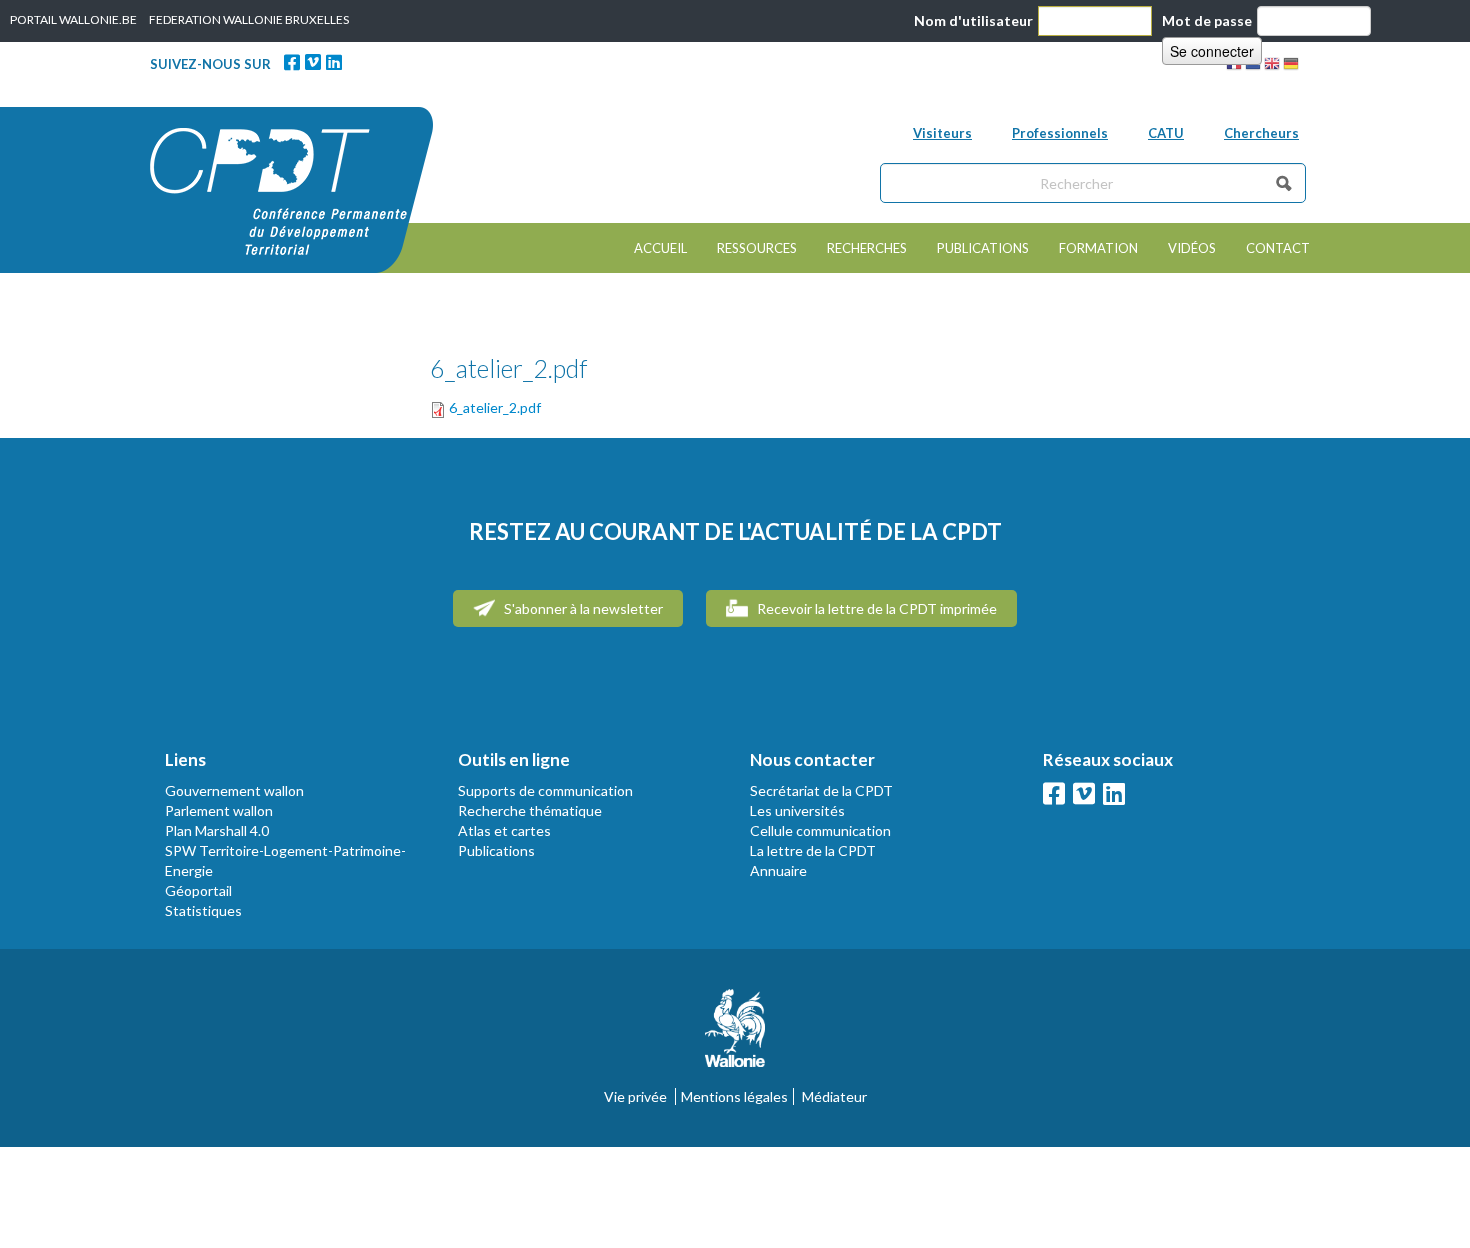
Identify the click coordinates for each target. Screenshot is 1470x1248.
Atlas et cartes (504, 830)
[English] (1272, 66)
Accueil (660, 248)
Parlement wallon (219, 810)
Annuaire (778, 870)
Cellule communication (820, 830)
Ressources (757, 248)
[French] (1234, 66)
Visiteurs (942, 133)
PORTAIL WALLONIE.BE (73, 19)
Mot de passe (1207, 20)
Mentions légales (734, 1096)
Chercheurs (1261, 133)
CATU (1166, 133)
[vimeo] (313, 62)
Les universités (797, 810)
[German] (1291, 66)
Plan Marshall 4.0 (217, 830)
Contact (1278, 248)
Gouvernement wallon (234, 790)
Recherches (867, 248)
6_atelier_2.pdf (495, 407)
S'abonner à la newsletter (582, 608)
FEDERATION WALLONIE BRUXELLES (249, 19)
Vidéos (1192, 248)
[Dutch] (1253, 66)
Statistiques (203, 910)
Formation (1098, 248)
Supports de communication (545, 790)
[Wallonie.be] (735, 1035)
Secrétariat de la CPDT (821, 790)
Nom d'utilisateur (973, 20)
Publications (983, 248)
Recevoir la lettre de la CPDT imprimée (875, 608)
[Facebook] (292, 62)
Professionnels (1060, 133)
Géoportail (198, 890)
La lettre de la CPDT (813, 850)
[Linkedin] (334, 62)
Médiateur (834, 1096)
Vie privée (635, 1096)
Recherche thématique (530, 810)
